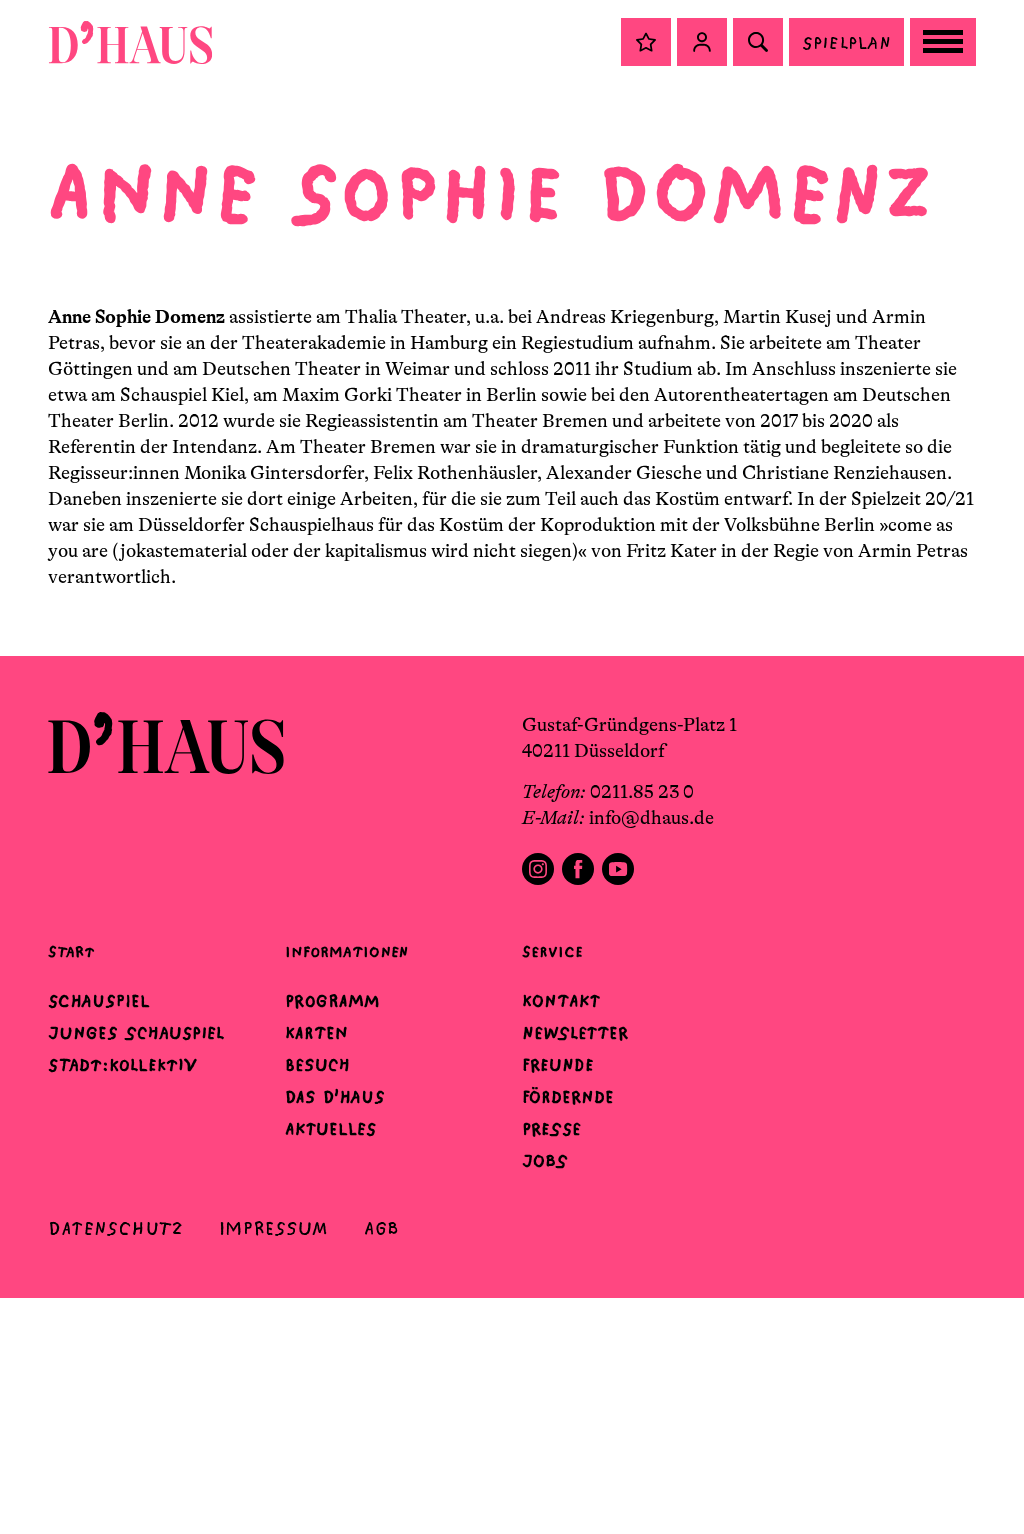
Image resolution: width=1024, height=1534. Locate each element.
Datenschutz (115, 1228)
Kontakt (561, 1001)
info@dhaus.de (651, 818)
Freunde (558, 1065)
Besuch (317, 1065)
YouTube (618, 869)
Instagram (538, 869)
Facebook (578, 869)
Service (552, 951)
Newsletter (575, 1033)
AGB (381, 1228)
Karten (316, 1033)
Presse (551, 1129)
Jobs (545, 1161)
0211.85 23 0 (642, 792)
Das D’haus (335, 1097)
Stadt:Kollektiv (122, 1065)
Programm (332, 1001)
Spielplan (846, 42)
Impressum (273, 1228)
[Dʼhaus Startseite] (130, 42)
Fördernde (568, 1097)
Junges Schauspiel (136, 1033)
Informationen (346, 951)
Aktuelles (330, 1129)
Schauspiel (99, 1001)
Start (71, 951)
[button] (646, 42)
